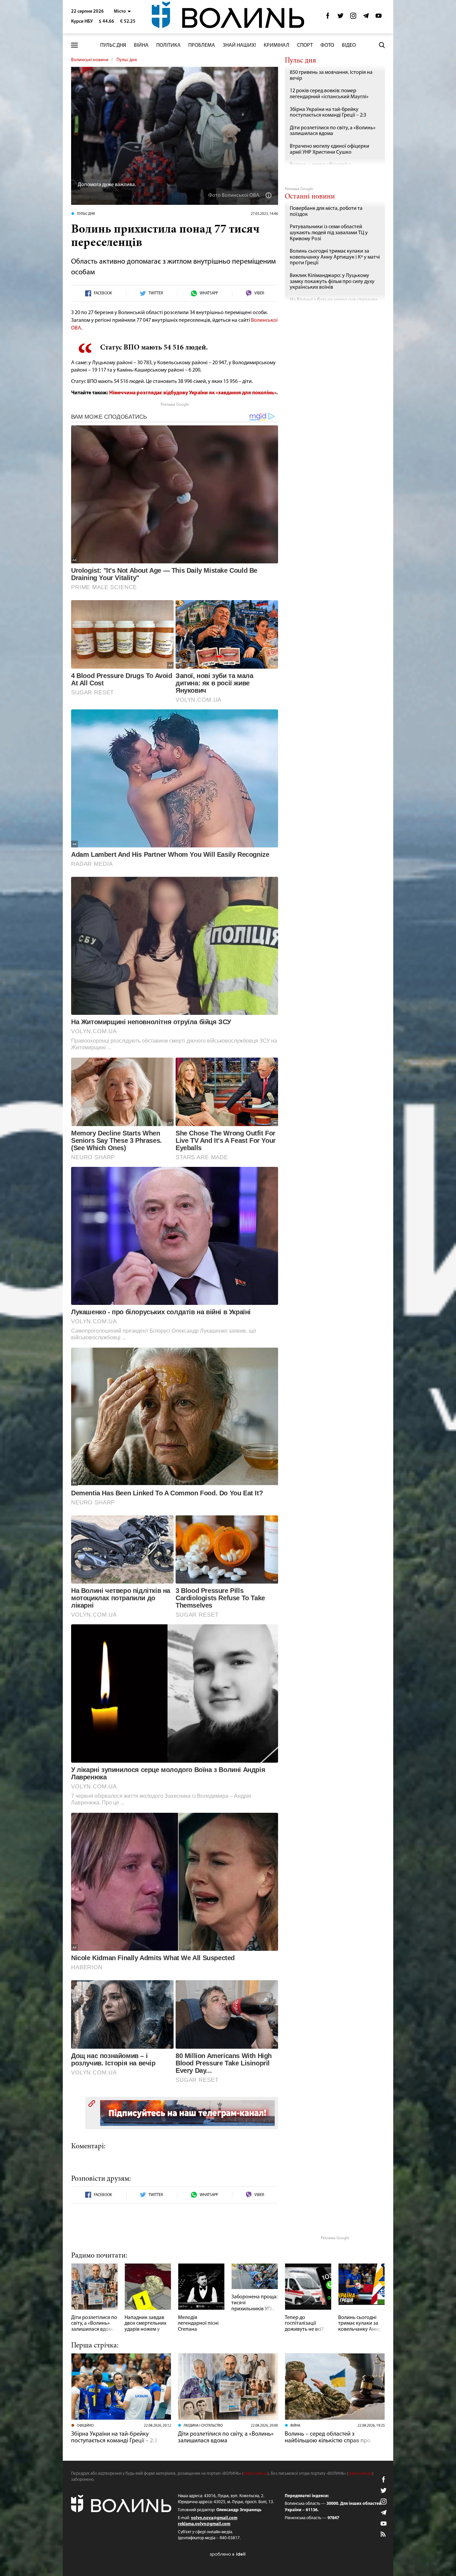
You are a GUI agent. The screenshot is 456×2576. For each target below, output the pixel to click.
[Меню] (74, 45)
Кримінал (277, 45)
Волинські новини (90, 60)
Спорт (305, 45)
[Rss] (384, 2535)
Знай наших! (239, 45)
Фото (327, 45)
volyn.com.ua (255, 2474)
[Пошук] (382, 45)
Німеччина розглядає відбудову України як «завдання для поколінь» (193, 393)
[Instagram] (353, 18)
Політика (168, 45)
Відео (349, 45)
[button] (122, 12)
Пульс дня (113, 45)
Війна (141, 45)
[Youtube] (379, 18)
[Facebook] (328, 18)
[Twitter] (340, 18)
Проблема (202, 45)
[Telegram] (366, 18)
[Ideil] (228, 2554)
